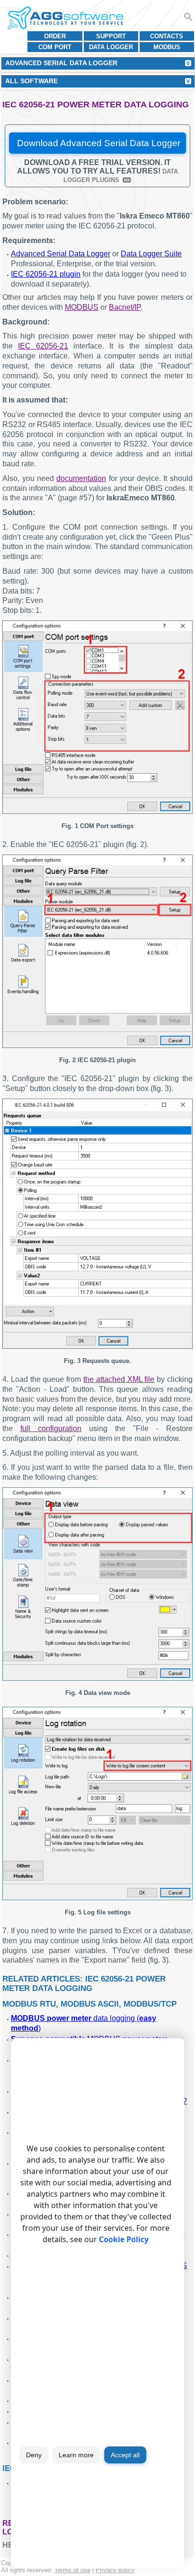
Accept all (125, 2455)
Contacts (167, 36)
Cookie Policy (124, 2239)
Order (55, 36)
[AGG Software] (65, 18)
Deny (34, 2455)
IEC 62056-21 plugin (46, 274)
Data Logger (111, 47)
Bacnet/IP (125, 307)
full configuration (51, 1428)
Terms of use (72, 2570)
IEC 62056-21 (43, 346)
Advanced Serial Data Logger (61, 254)
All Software (31, 81)
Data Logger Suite (151, 254)
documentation (81, 478)
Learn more (76, 2455)
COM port (55, 47)
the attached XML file (119, 1379)
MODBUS (167, 47)
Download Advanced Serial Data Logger (99, 143)
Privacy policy (115, 2570)
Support (111, 36)
